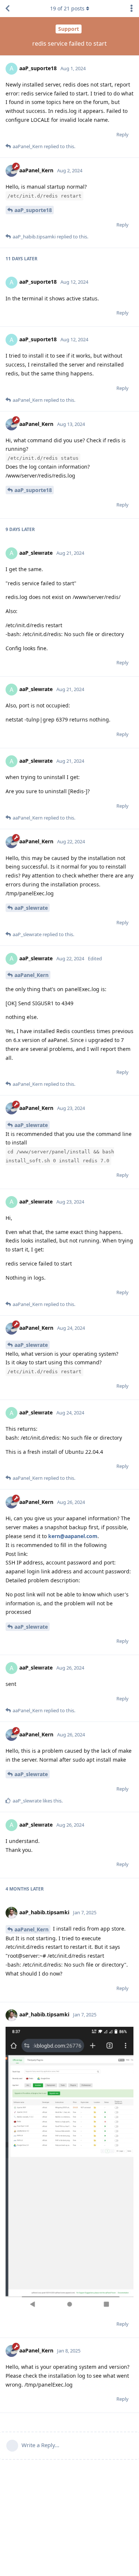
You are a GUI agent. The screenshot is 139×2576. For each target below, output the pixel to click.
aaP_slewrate (31, 908)
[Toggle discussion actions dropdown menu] (132, 9)
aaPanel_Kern (32, 975)
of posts (67, 8)
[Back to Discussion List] (7, 9)
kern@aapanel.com (73, 1536)
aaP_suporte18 (33, 210)
